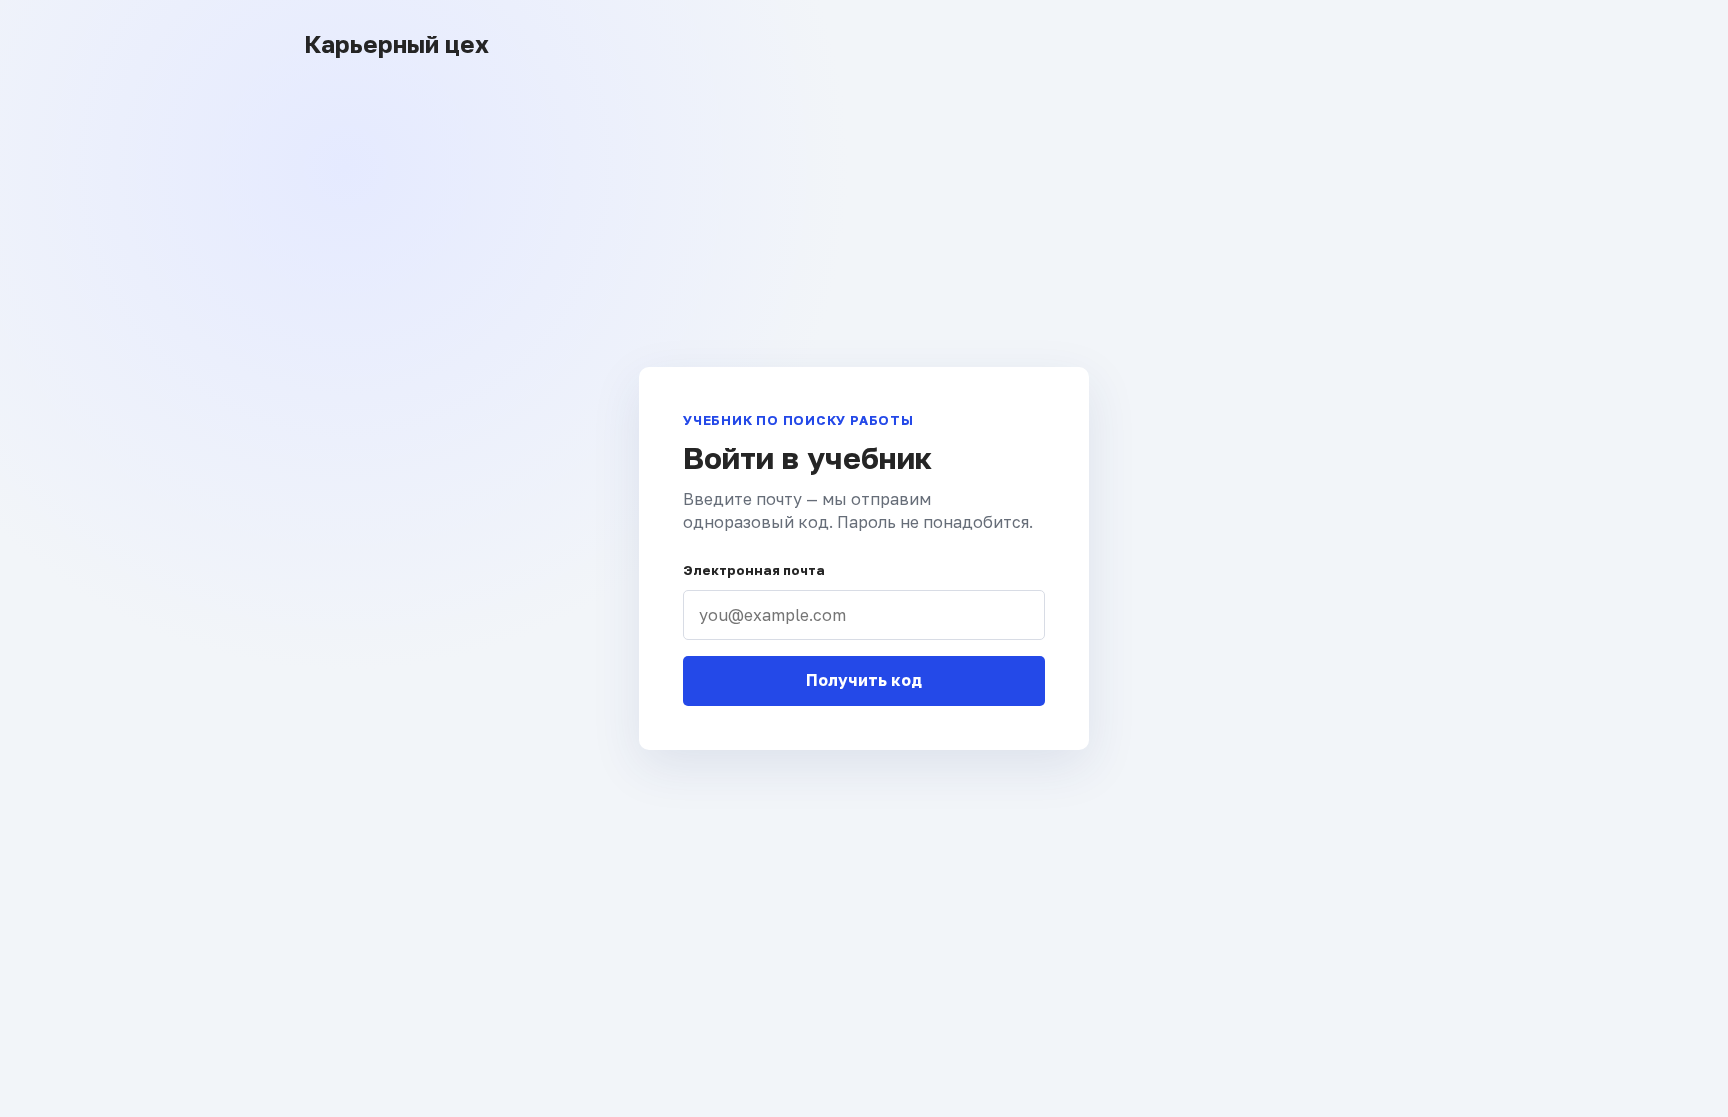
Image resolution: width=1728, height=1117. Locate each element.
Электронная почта (754, 570)
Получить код (864, 680)
